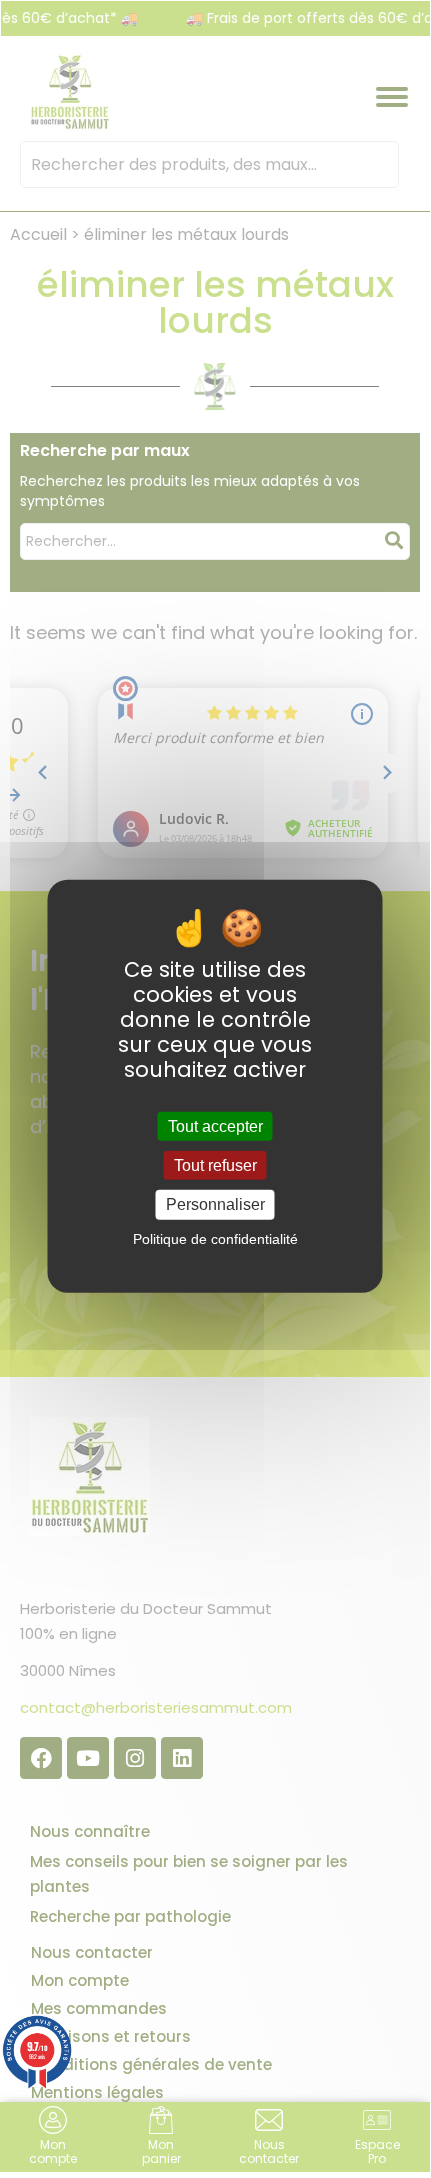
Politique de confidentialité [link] (215, 1238)
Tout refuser (215, 1165)
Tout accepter (215, 1126)
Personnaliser (215, 1204)
